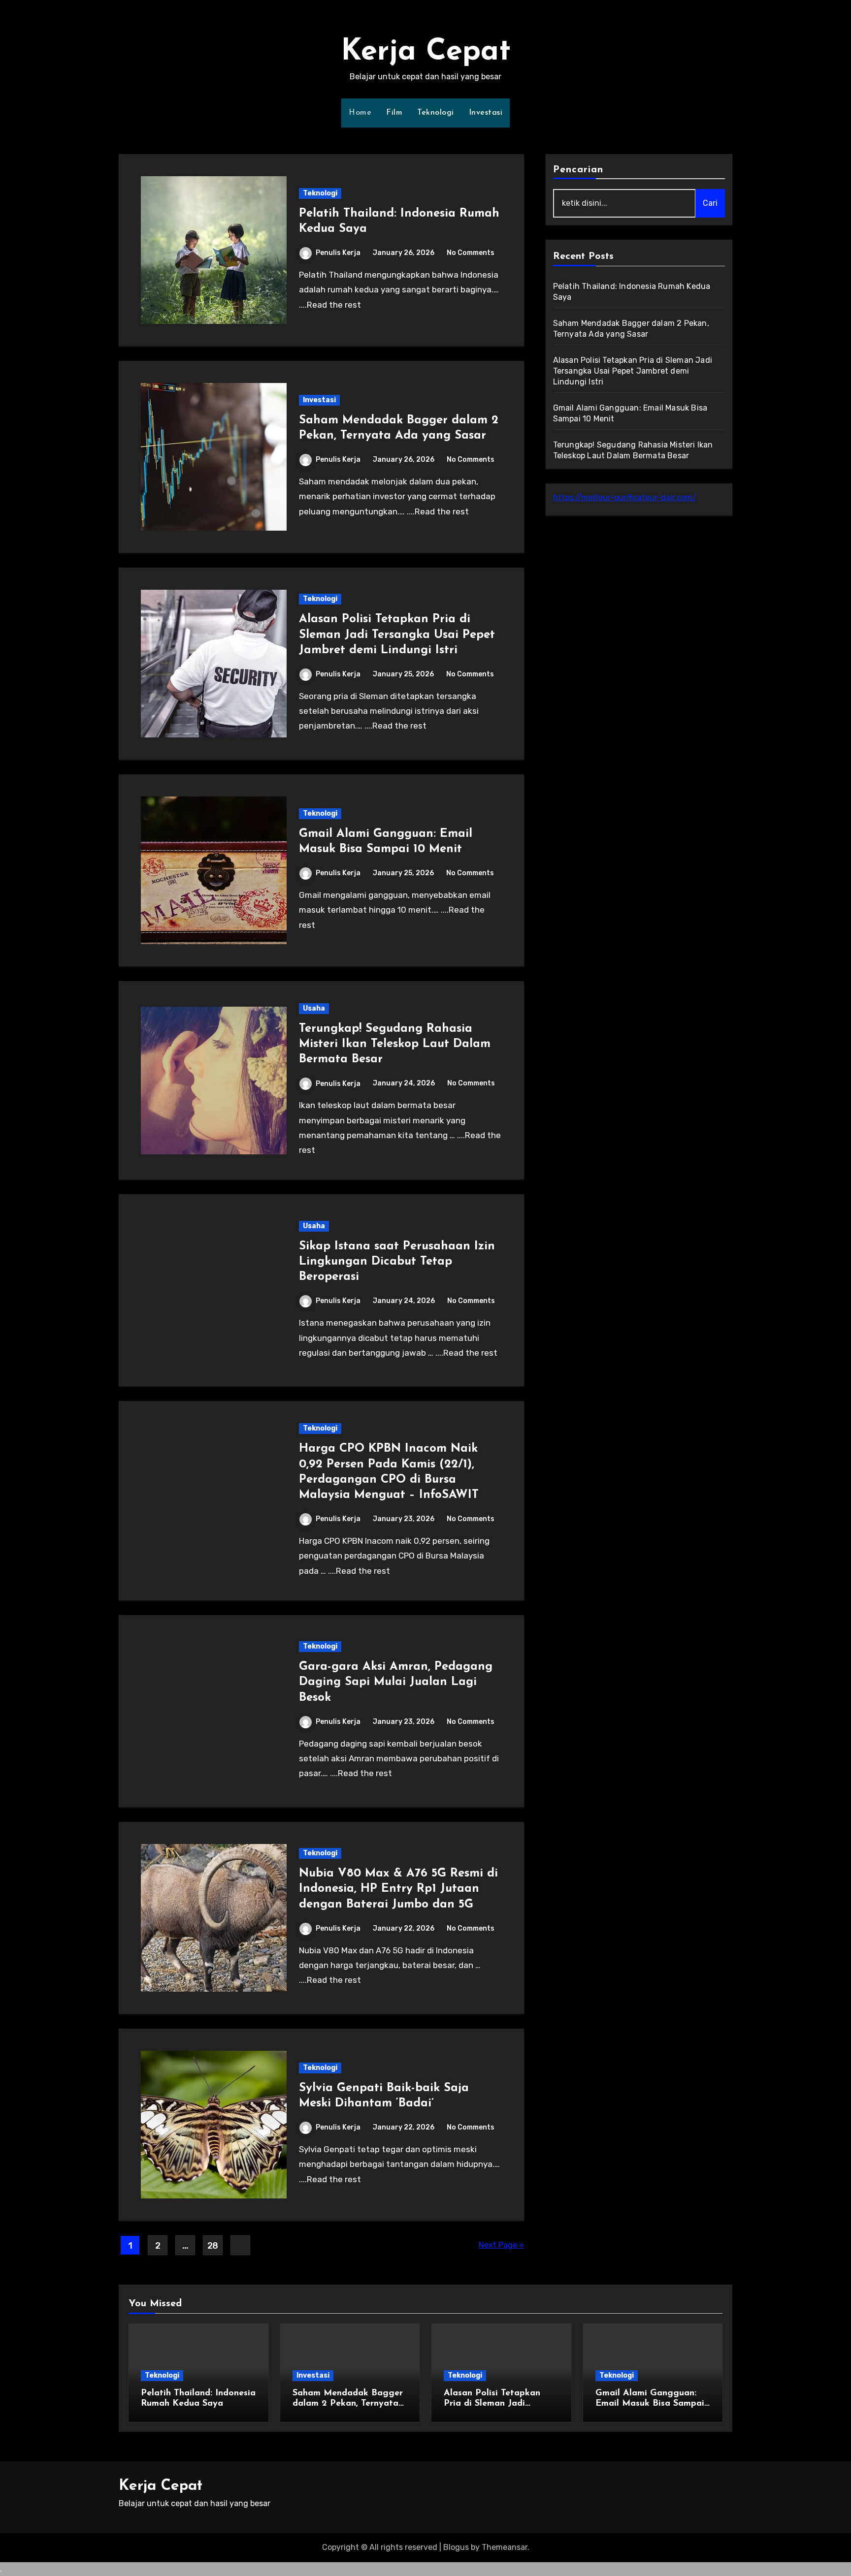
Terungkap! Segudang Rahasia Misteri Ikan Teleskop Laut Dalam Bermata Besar (395, 1044)
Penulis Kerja (338, 253)
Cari (710, 203)
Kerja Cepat (426, 52)
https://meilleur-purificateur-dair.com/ (625, 497)
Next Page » (501, 2245)
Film (394, 113)
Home (360, 113)
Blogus (456, 2547)
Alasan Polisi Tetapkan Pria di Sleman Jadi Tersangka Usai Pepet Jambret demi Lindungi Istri (397, 635)
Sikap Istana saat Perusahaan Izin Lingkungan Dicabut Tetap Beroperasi (397, 1262)
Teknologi (436, 113)
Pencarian (578, 170)
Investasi (486, 113)
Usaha (314, 1008)
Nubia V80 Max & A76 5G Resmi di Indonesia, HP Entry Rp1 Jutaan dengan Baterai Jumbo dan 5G (398, 1889)
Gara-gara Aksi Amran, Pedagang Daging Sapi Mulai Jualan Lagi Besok (396, 1682)
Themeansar (505, 2547)
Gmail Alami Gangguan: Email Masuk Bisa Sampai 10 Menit (650, 2404)
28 (213, 2246)
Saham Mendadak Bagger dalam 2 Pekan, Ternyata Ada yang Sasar (348, 2404)
